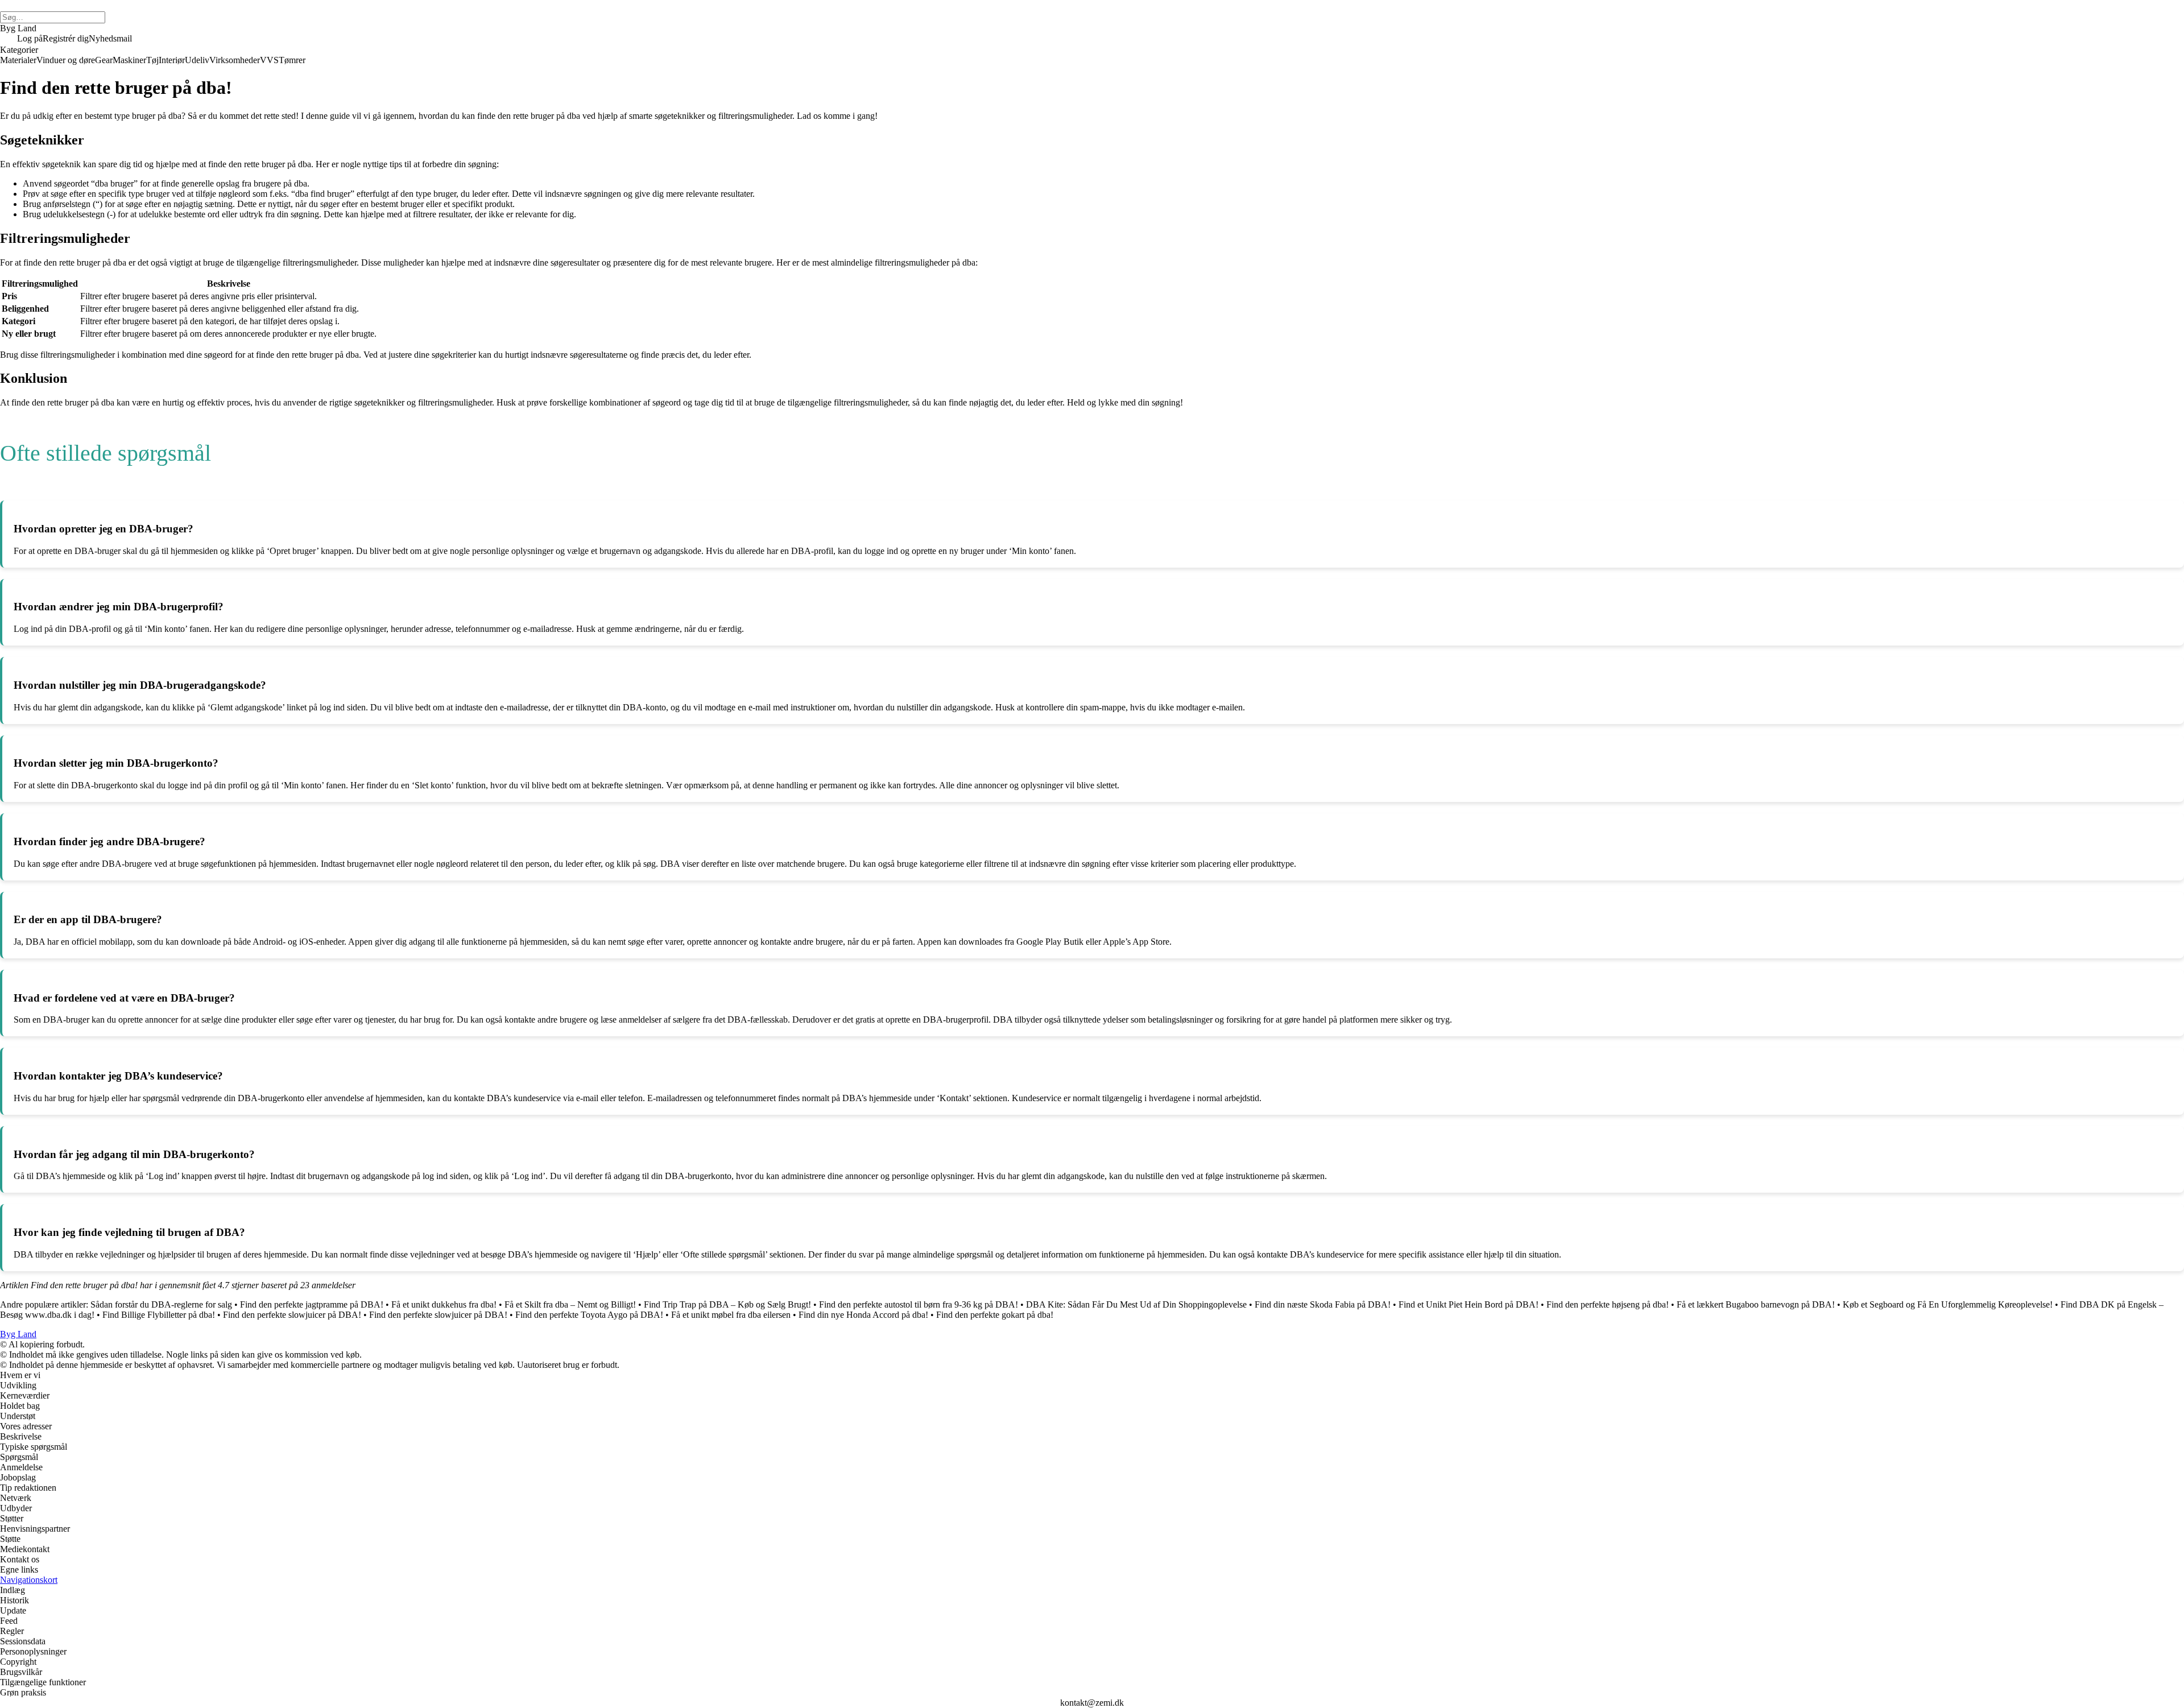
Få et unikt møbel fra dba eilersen (731, 1315)
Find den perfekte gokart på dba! (995, 1315)
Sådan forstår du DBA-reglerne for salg (161, 1304)
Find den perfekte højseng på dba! (1608, 1304)
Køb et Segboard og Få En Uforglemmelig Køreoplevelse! (1948, 1304)
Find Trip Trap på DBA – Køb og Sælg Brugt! (727, 1304)
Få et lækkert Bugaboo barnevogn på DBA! (1756, 1304)
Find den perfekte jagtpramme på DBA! (312, 1304)
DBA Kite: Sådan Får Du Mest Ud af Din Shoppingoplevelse (1136, 1304)
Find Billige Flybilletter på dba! (159, 1315)
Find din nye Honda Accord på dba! (863, 1315)
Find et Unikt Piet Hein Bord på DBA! (1469, 1304)
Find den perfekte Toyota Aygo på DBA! (589, 1315)
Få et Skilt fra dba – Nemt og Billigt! (570, 1304)
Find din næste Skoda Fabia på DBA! (1323, 1304)
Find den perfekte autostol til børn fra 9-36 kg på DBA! (919, 1304)
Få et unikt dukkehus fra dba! (444, 1304)
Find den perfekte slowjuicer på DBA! (292, 1315)
